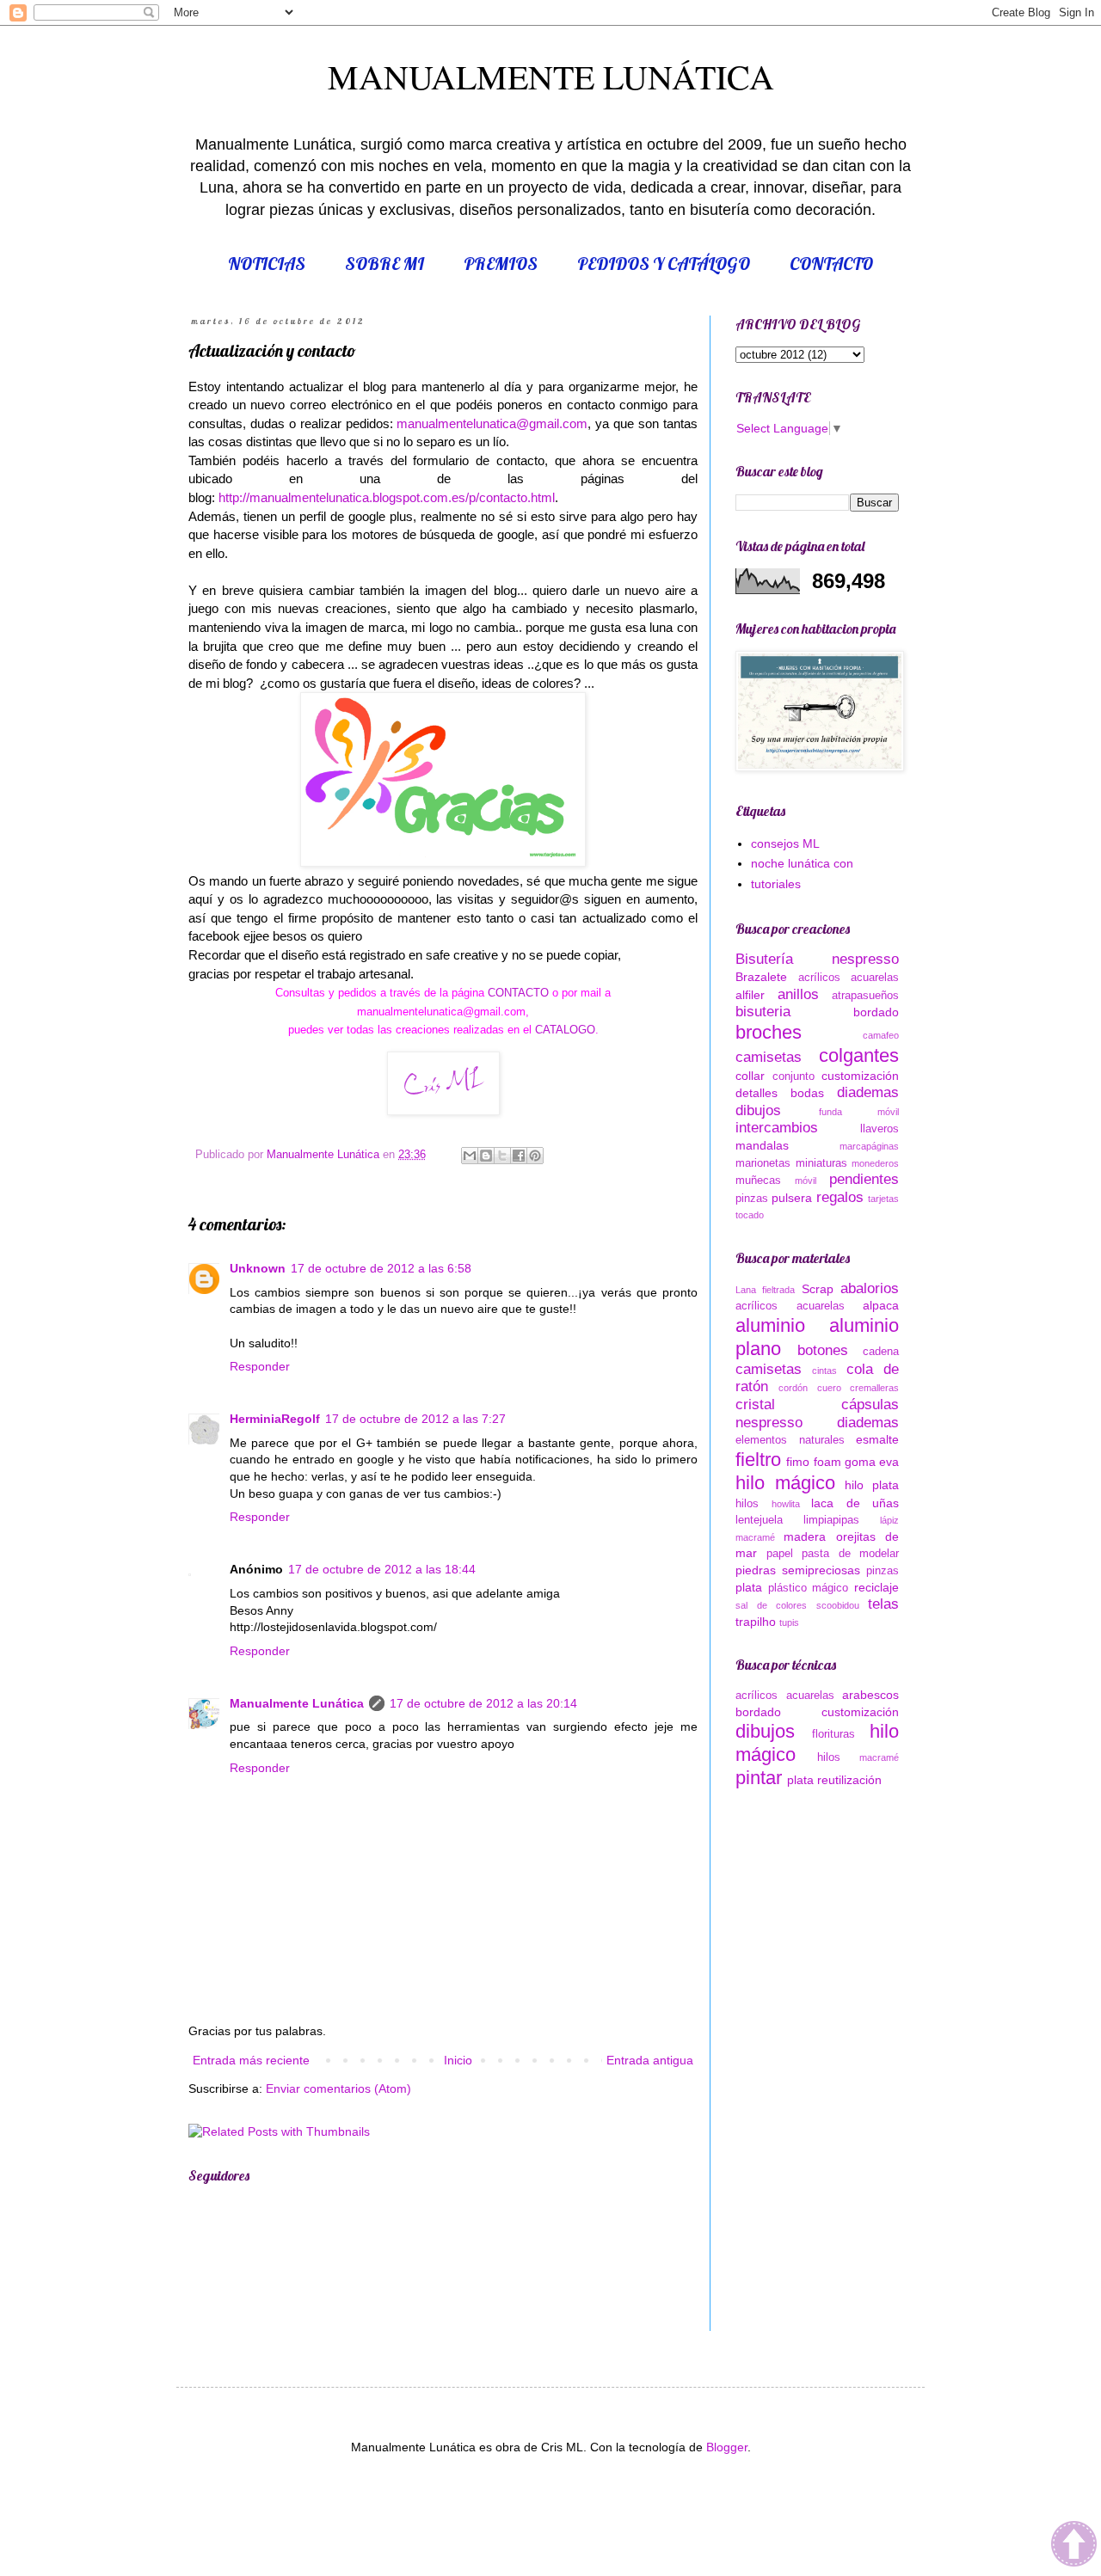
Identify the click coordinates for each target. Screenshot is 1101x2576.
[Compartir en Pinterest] (535, 1156)
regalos (840, 1197)
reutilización (849, 1780)
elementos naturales (790, 1440)
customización (860, 1076)
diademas (868, 1092)
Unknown (258, 1268)
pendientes (864, 1179)
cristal (755, 1405)
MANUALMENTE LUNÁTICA (551, 76)
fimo (798, 1462)
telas (883, 1604)
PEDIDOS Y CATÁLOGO (664, 264)
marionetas (763, 1163)
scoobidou (838, 1605)
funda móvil (859, 1112)
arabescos (870, 1695)
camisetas (769, 1057)
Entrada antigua (650, 2060)
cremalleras (874, 1388)
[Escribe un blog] (486, 1156)
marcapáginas (869, 1146)
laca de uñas (855, 1503)
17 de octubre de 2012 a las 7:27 (415, 1419)
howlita (786, 1504)
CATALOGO (563, 1030)
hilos (747, 1504)
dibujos (758, 1110)
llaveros (880, 1129)
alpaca (881, 1305)
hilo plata (872, 1485)
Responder (260, 1366)
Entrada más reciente (251, 2060)
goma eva (872, 1462)
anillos (798, 994)
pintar (759, 1778)
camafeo (881, 1035)
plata (749, 1587)
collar (750, 1076)
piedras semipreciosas (798, 1570)
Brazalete (761, 977)
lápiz (889, 1520)
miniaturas (821, 1163)
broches (769, 1032)
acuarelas (875, 978)
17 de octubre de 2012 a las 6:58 (381, 1268)
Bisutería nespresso (817, 959)
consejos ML (785, 843)
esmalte (877, 1439)
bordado (876, 1012)
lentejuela (759, 1520)
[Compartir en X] (502, 1156)
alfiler (750, 995)
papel (780, 1554)
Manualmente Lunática (297, 1703)
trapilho (756, 1622)
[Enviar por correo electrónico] (470, 1156)
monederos (875, 1163)
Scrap (818, 1289)
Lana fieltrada (765, 1290)
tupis (789, 1622)
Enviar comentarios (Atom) (338, 2088)
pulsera (792, 1198)
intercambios (777, 1128)
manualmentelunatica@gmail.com (492, 423)
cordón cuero (809, 1388)
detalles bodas (780, 1093)
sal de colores (771, 1605)
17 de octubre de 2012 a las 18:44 (382, 1569)
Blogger (727, 2447)
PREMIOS (501, 264)
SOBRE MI (384, 264)
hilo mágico (785, 1483)
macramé (755, 1537)
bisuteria (763, 1012)
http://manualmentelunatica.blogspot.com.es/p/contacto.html (387, 497)
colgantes (859, 1055)
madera (805, 1536)
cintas (824, 1371)
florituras (833, 1734)
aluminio (770, 1325)
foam (827, 1462)
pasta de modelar (850, 1554)
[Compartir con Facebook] (519, 1156)
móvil (806, 1181)
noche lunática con (802, 863)
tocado (750, 1215)
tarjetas (883, 1199)
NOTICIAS (267, 264)
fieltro (758, 1460)
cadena (881, 1352)
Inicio (458, 2060)
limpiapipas (831, 1520)
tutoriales (776, 884)
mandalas (762, 1145)
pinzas (752, 1199)
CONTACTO (831, 264)
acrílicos (819, 978)
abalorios (870, 1288)
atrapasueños (865, 996)
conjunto (793, 1076)
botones (823, 1350)
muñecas (758, 1181)
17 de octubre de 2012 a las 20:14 (483, 1703)
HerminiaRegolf (275, 1419)
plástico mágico (809, 1588)
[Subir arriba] (1074, 2546)
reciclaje (876, 1587)
